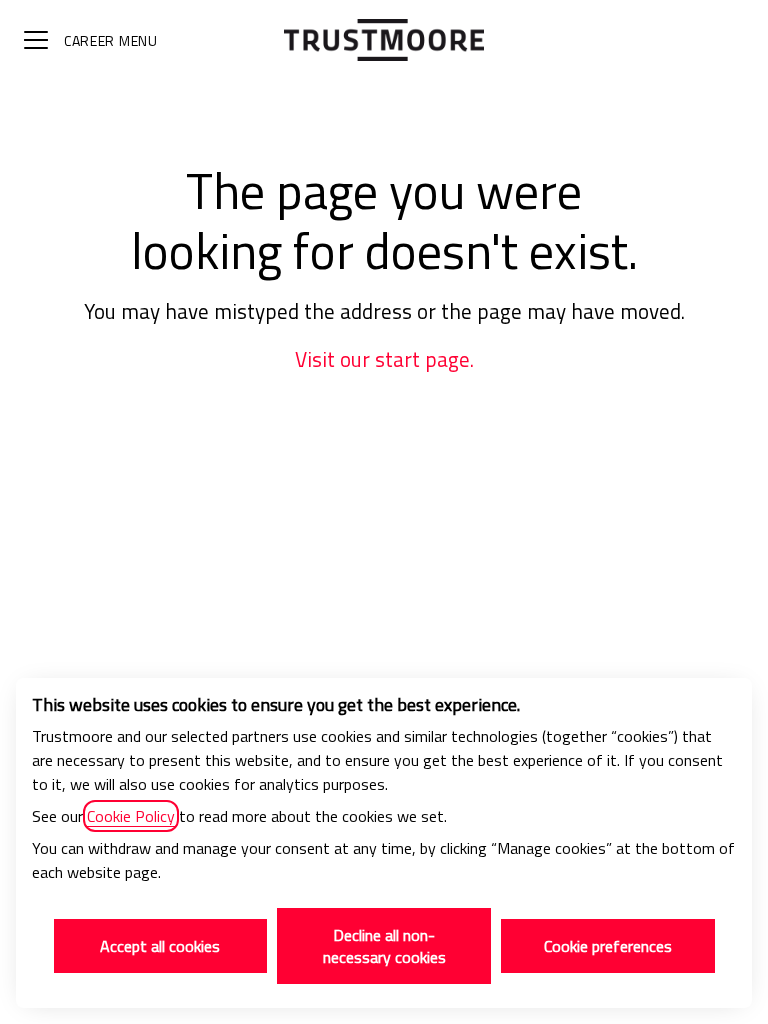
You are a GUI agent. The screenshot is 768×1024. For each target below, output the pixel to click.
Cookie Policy (131, 816)
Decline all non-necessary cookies (384, 946)
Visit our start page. (384, 359)
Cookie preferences (608, 946)
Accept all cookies (160, 946)
